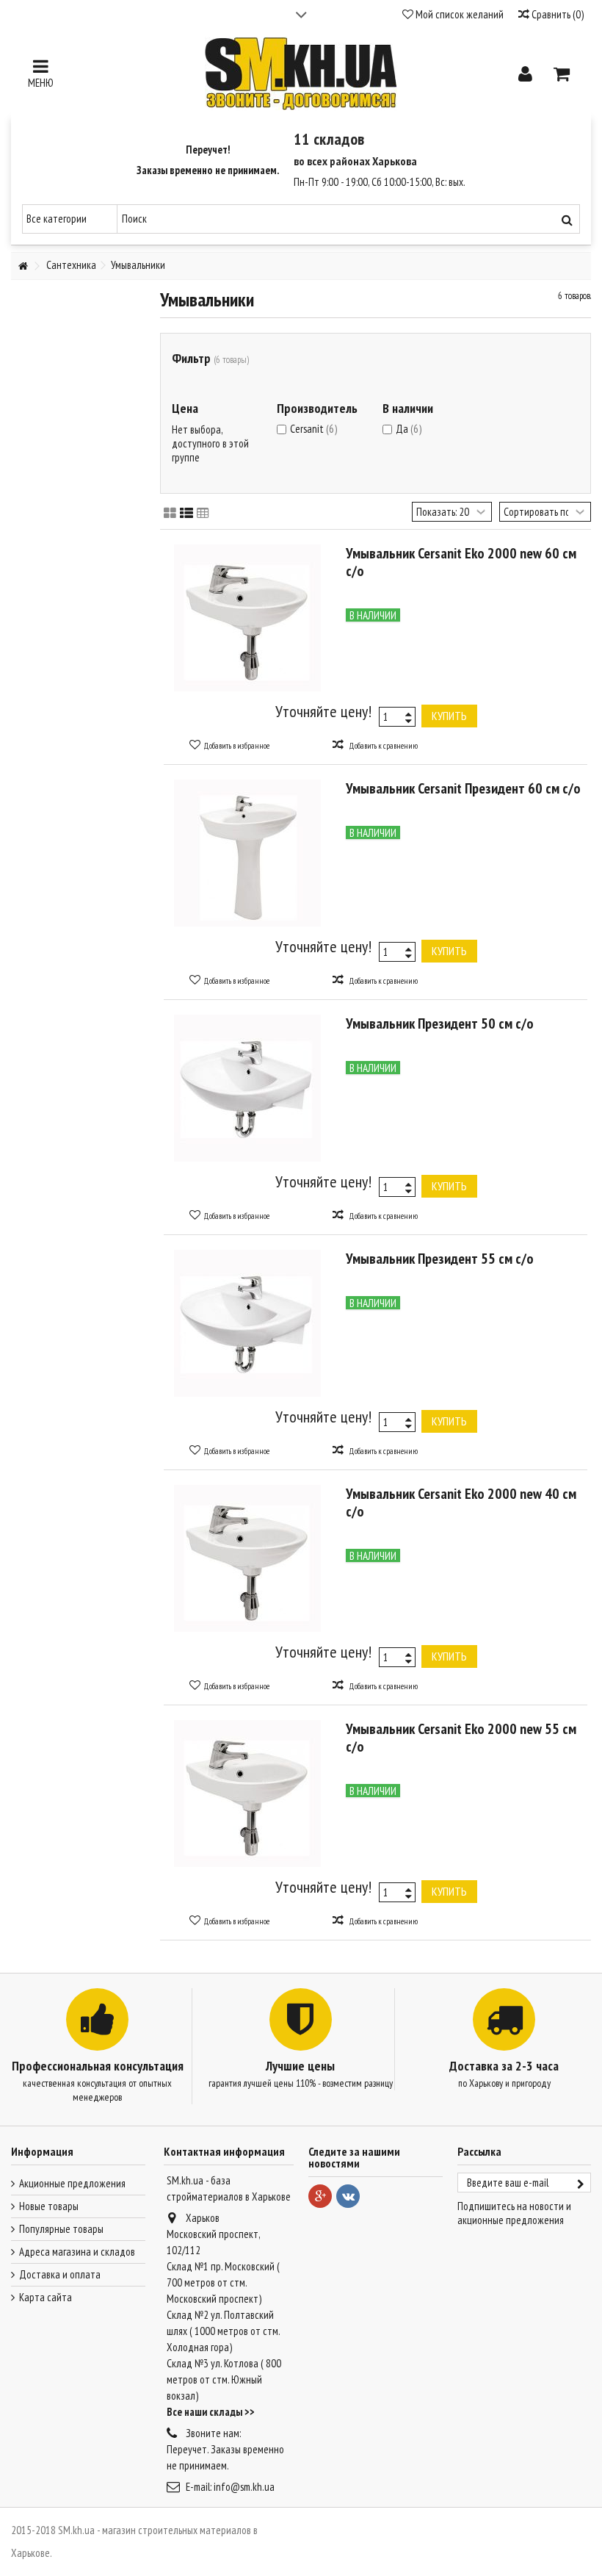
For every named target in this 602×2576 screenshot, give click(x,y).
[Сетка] (170, 514)
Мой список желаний (458, 14)
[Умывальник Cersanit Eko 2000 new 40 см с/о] (248, 1558)
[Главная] (23, 266)
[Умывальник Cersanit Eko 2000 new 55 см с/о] (248, 1794)
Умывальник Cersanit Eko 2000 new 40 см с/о (461, 1503)
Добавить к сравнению (383, 746)
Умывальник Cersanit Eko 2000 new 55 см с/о (461, 1738)
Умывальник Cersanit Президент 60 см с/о (463, 788)
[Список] (186, 514)
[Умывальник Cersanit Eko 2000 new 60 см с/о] (248, 618)
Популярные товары (61, 2229)
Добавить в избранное (236, 746)
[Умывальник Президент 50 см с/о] (248, 1088)
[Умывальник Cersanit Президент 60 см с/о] (248, 853)
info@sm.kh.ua (244, 2487)
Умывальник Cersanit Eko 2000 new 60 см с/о (461, 562)
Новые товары (49, 2206)
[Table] (203, 514)
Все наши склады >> (211, 2412)
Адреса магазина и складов (77, 2252)
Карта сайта (46, 2297)
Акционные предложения (72, 2183)
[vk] (348, 2196)
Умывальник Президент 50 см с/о (440, 1023)
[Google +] (320, 2196)
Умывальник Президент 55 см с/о (440, 1259)
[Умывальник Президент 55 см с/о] (248, 1323)
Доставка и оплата (60, 2274)
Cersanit (313, 429)
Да (409, 429)
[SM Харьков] (301, 73)
